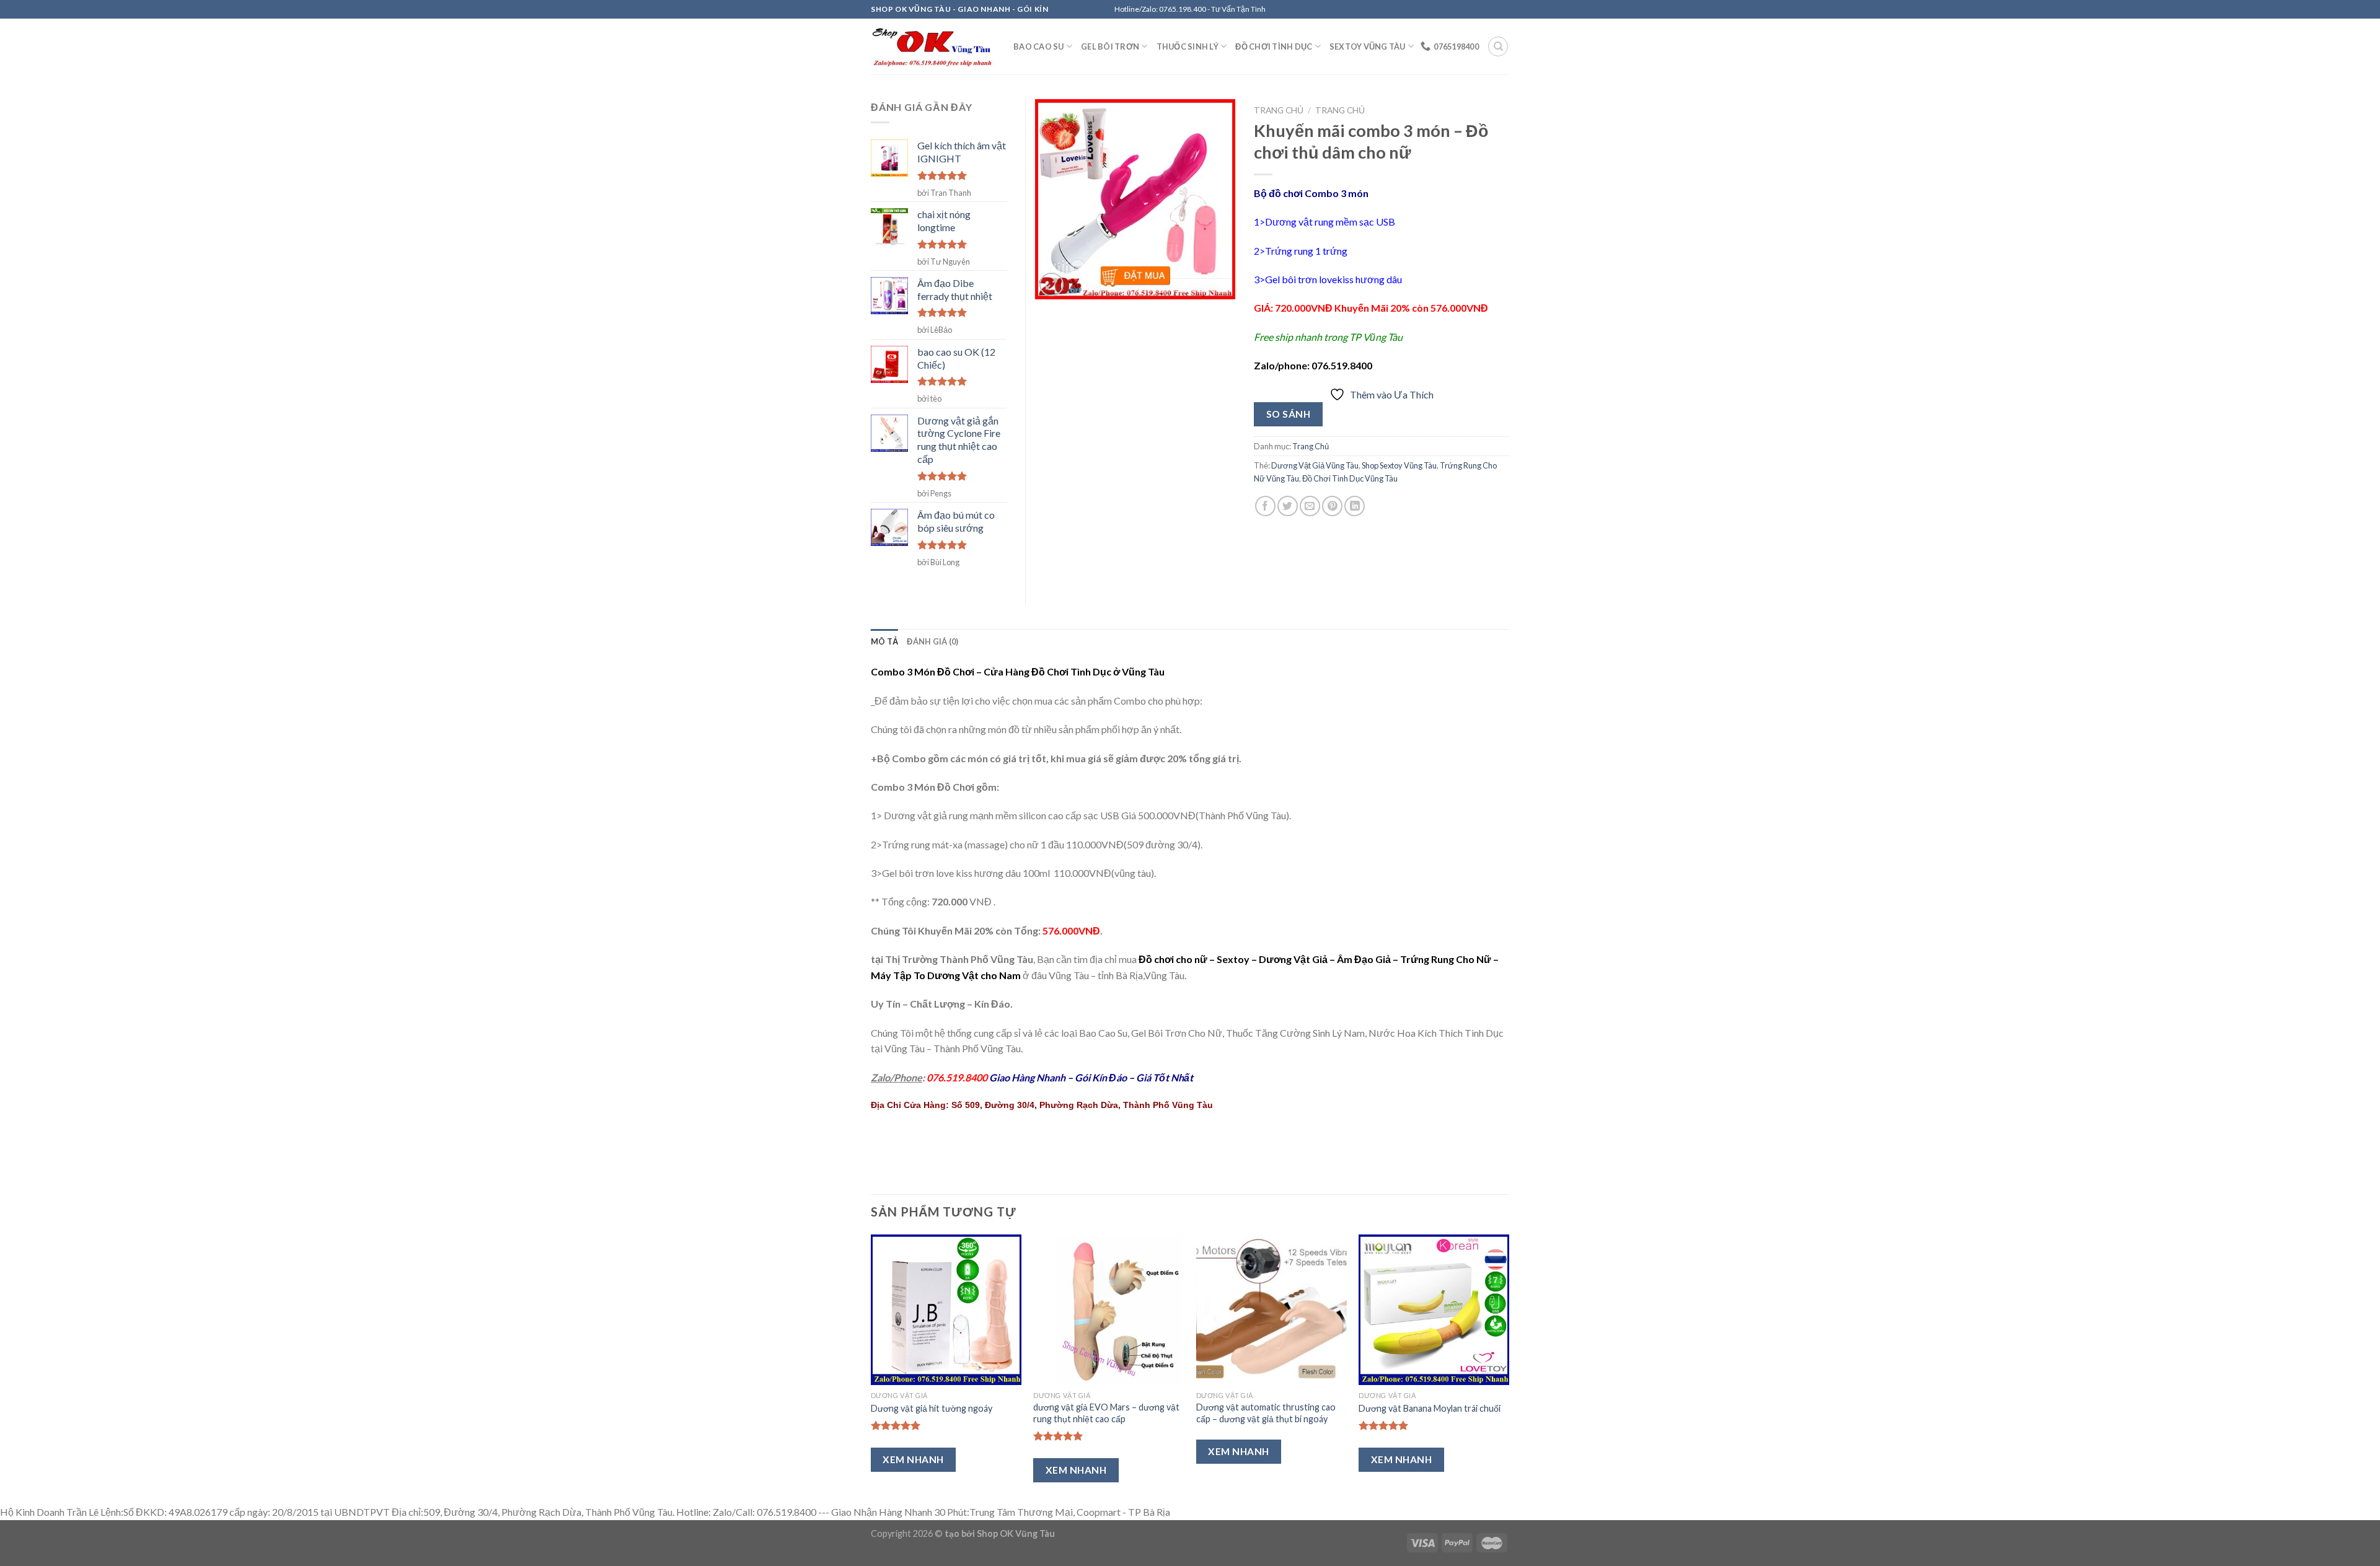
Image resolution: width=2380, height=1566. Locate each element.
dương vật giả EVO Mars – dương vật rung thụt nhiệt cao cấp (1106, 1413)
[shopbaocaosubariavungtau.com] (933, 47)
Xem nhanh (913, 1459)
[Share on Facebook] (1265, 506)
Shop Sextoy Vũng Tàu (1399, 465)
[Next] (1509, 1368)
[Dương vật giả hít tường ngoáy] (946, 1310)
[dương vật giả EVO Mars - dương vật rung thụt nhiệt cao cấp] (1108, 1310)
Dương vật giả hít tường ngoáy (932, 1408)
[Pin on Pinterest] (1332, 506)
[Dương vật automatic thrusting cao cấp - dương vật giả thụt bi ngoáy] (1272, 1310)
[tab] (884, 641)
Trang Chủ (1340, 110)
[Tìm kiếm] (1498, 46)
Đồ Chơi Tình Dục (1274, 46)
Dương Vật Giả (1294, 959)
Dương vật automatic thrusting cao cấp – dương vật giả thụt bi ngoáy (1266, 1413)
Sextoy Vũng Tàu (1368, 46)
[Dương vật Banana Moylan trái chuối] (1434, 1310)
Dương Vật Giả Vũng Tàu (1315, 465)
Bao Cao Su (1039, 46)
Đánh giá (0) (932, 641)
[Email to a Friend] (1310, 506)
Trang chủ (1279, 110)
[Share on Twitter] (1288, 506)
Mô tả (884, 641)
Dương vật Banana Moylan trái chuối (1430, 1408)
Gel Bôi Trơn (1110, 46)
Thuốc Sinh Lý (1188, 46)
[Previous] (871, 1368)
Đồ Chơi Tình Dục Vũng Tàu (1350, 478)
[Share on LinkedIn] (1355, 506)
